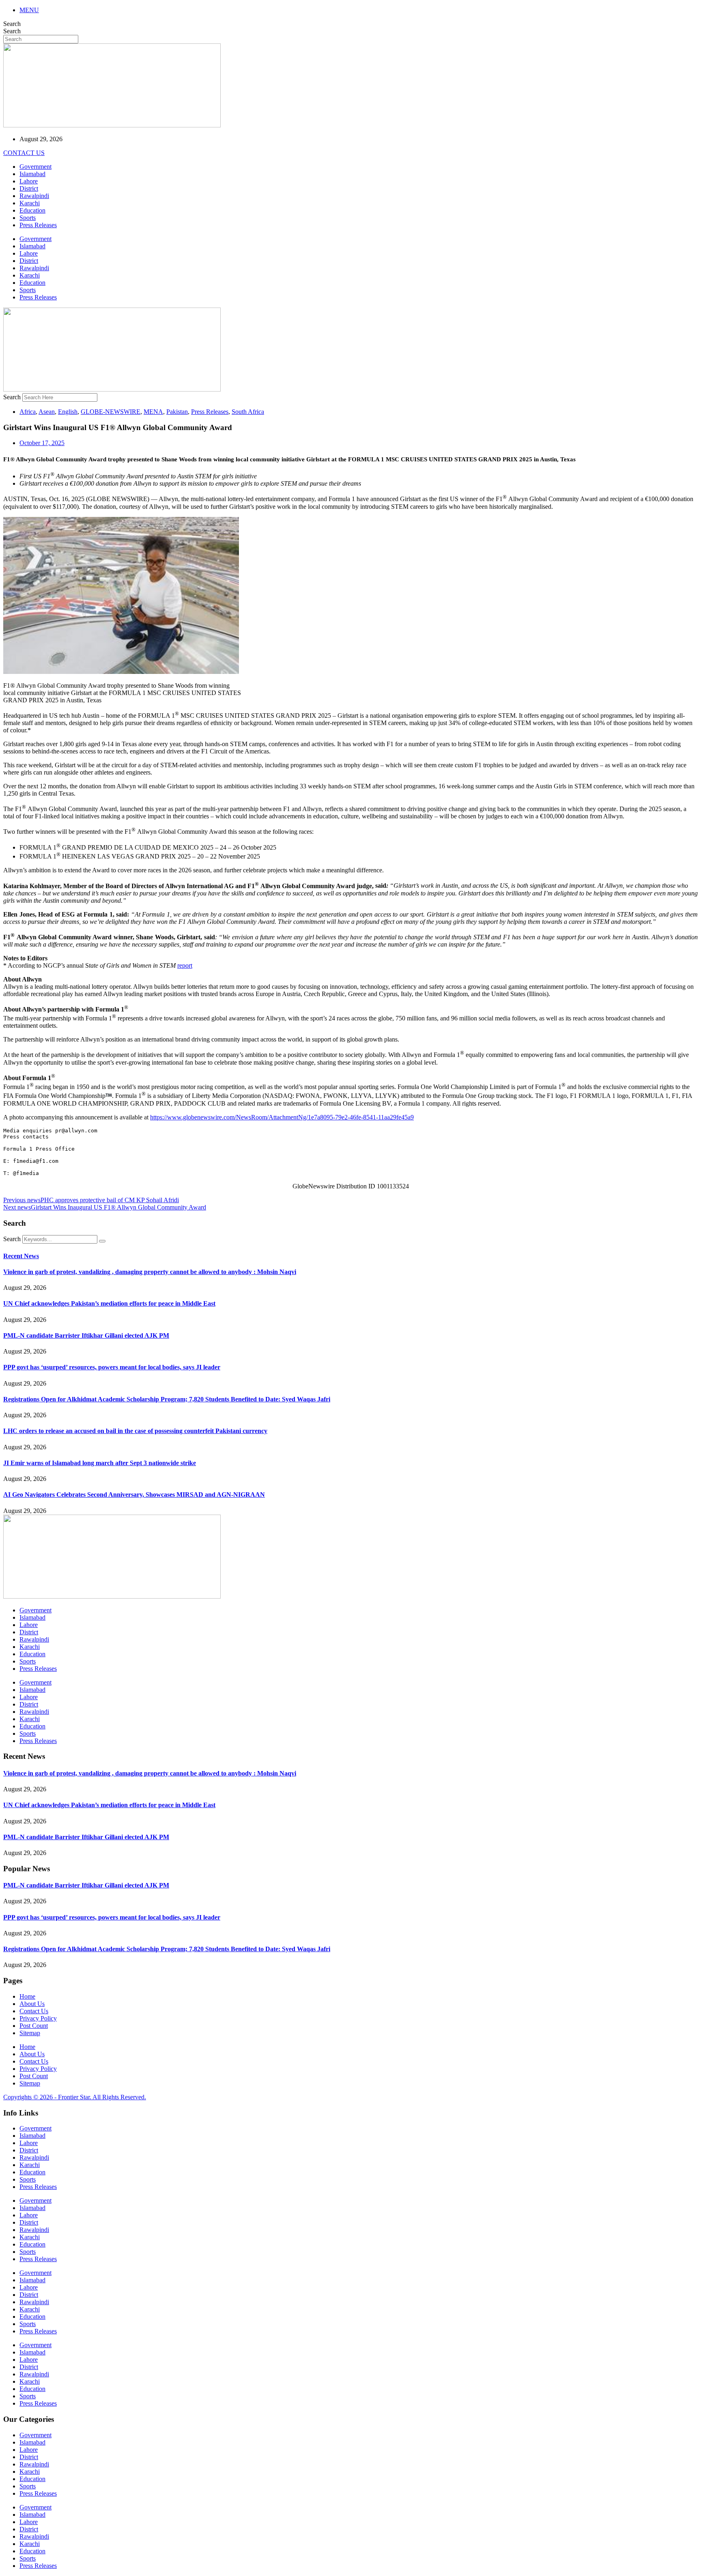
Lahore (29, 181)
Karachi (30, 203)
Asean (47, 412)
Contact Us (34, 2011)
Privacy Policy (38, 2018)
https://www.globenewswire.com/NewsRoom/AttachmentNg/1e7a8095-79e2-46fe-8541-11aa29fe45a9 (282, 1117)
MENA (153, 412)
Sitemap (30, 2033)
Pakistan (177, 412)
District (29, 188)
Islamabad (32, 174)
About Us (32, 2004)
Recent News (21, 1256)
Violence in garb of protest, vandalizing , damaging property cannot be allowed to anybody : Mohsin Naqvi (150, 1272)
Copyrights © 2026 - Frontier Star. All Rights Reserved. (75, 2097)
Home (27, 1996)
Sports (28, 218)
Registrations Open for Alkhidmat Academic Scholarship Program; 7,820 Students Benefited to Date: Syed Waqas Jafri (167, 1399)
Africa (28, 412)
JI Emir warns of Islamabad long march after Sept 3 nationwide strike (100, 1463)
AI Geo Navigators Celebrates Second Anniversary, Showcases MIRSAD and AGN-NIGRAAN (134, 1495)
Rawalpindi (34, 196)
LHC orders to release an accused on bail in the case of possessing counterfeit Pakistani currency (135, 1431)
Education (32, 210)
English (68, 412)
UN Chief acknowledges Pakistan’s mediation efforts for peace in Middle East (109, 1303)
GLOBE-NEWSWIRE (111, 412)
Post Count (34, 2026)
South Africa (248, 412)
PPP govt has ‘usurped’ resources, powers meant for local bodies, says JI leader (112, 1367)
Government (35, 167)
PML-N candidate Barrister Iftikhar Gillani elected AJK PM (86, 1335)
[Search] (102, 1241)
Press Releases (38, 225)
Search (12, 24)
